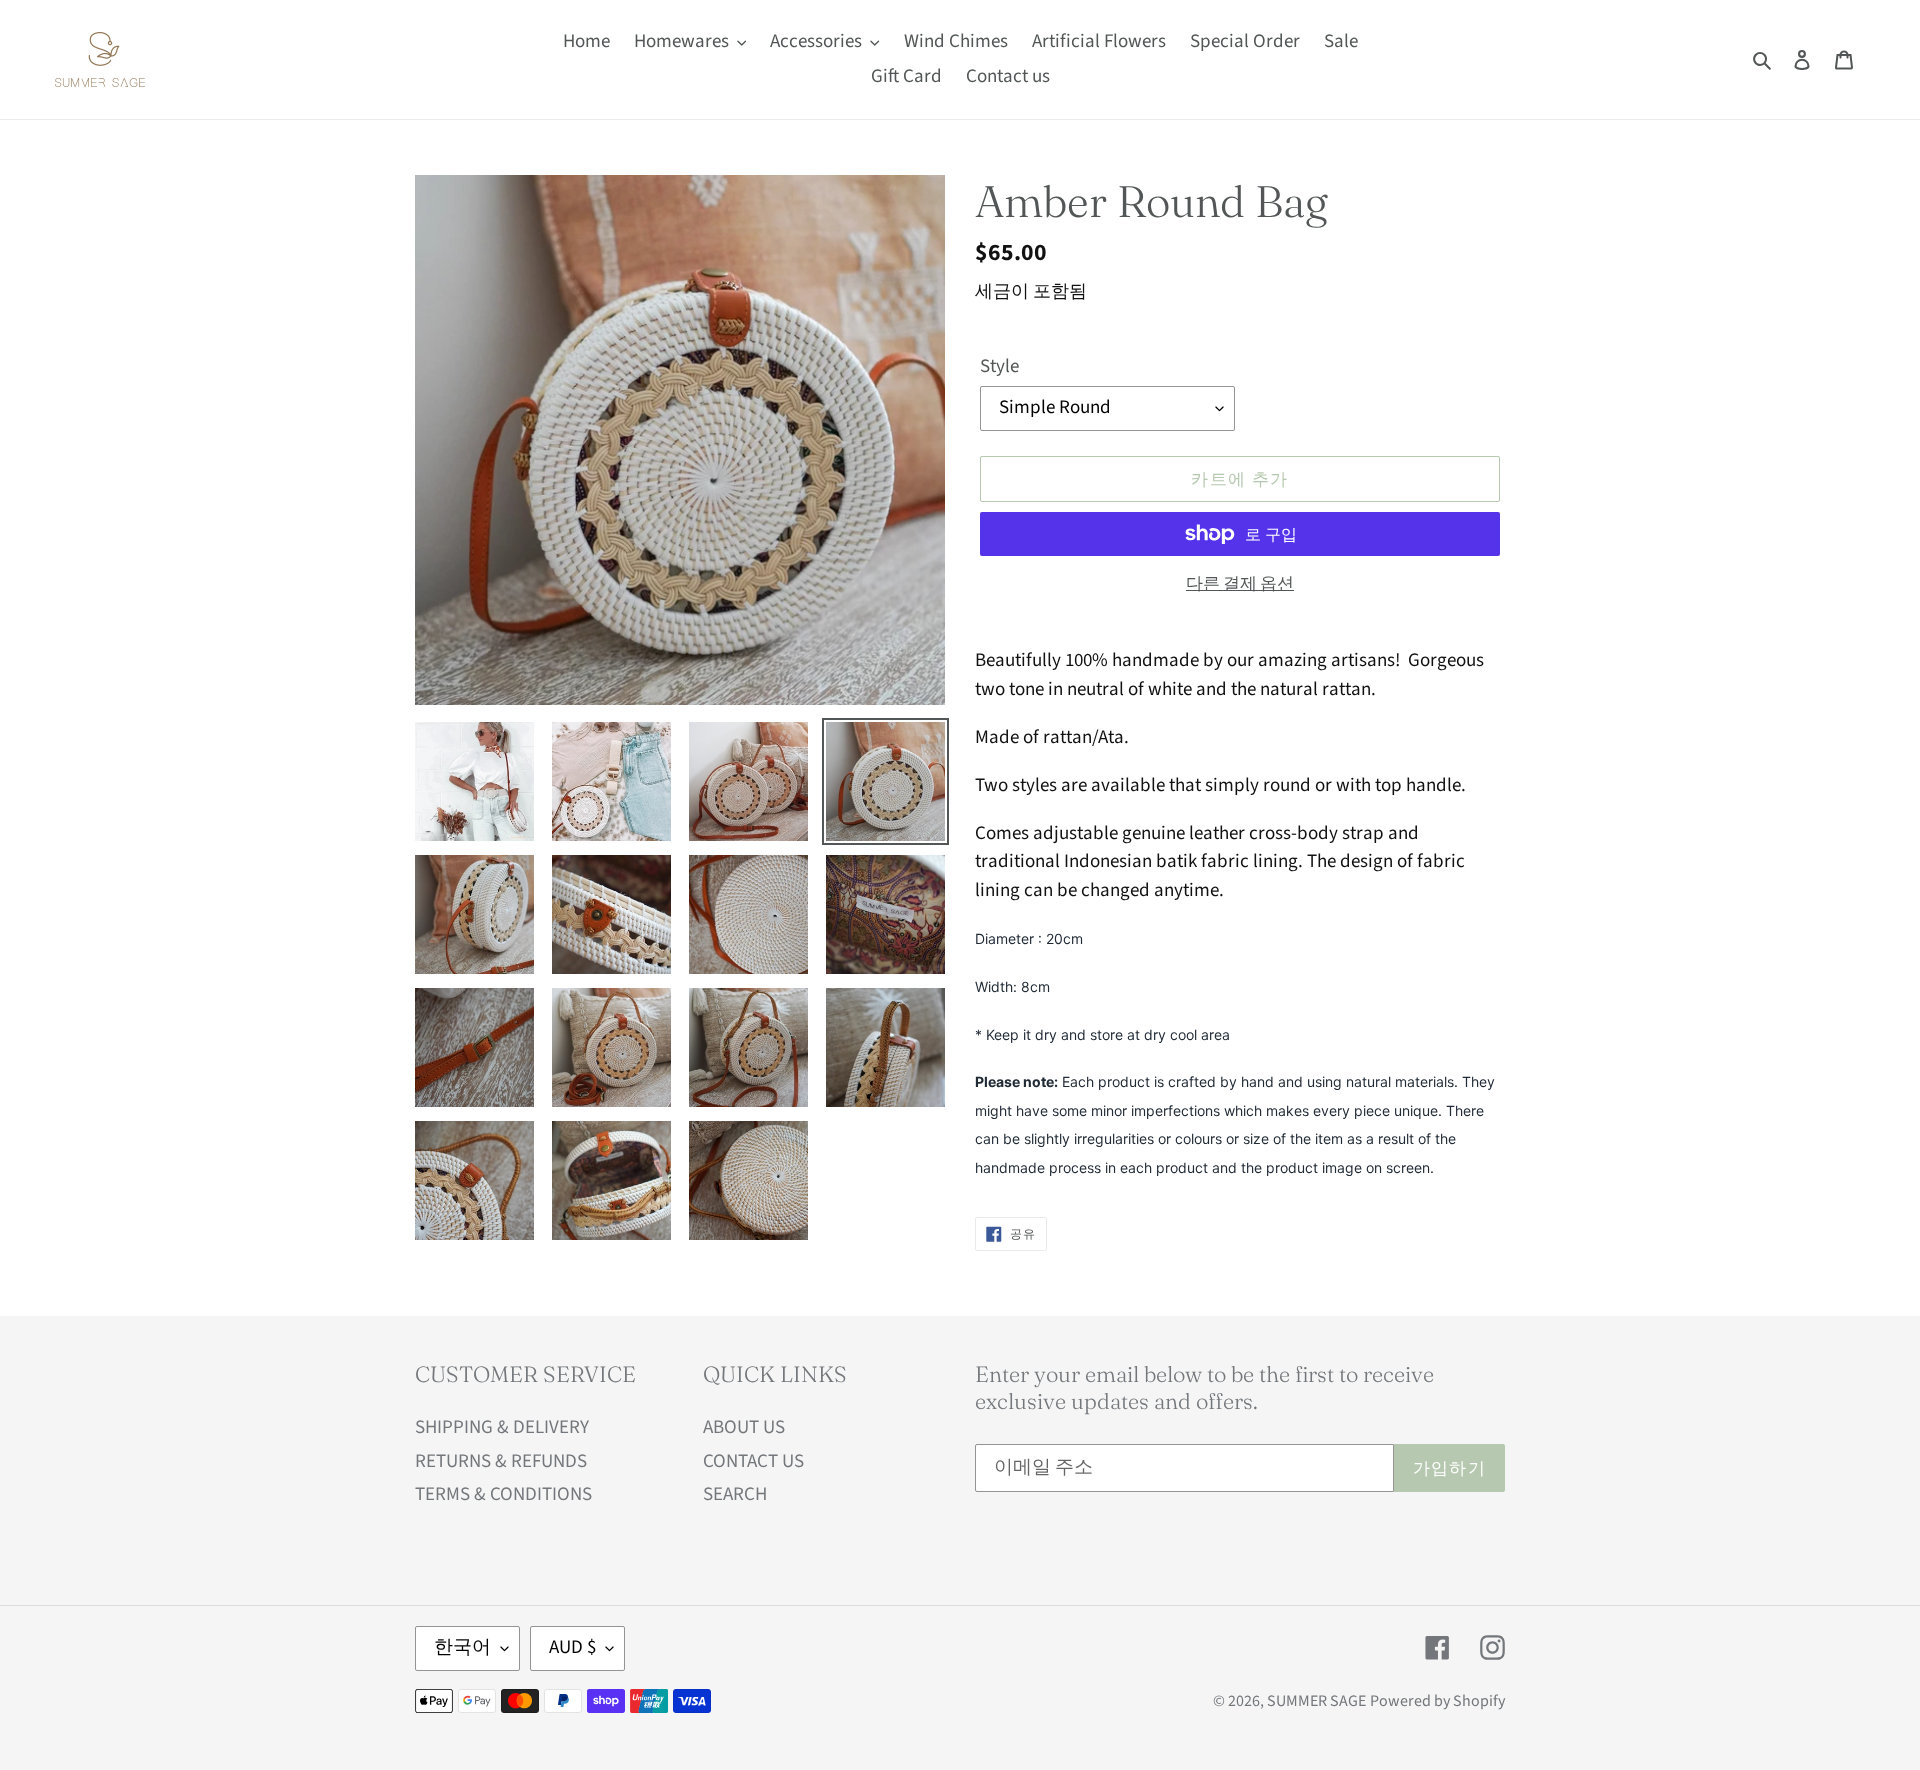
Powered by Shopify (1437, 1701)
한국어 (462, 1647)
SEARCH (735, 1494)
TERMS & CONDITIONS (503, 1494)
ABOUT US (744, 1427)
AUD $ (572, 1647)
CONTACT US (753, 1461)
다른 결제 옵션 (1240, 584)
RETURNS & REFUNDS (501, 1461)
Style (999, 366)
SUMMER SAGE (1316, 1701)
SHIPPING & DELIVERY (502, 1427)
